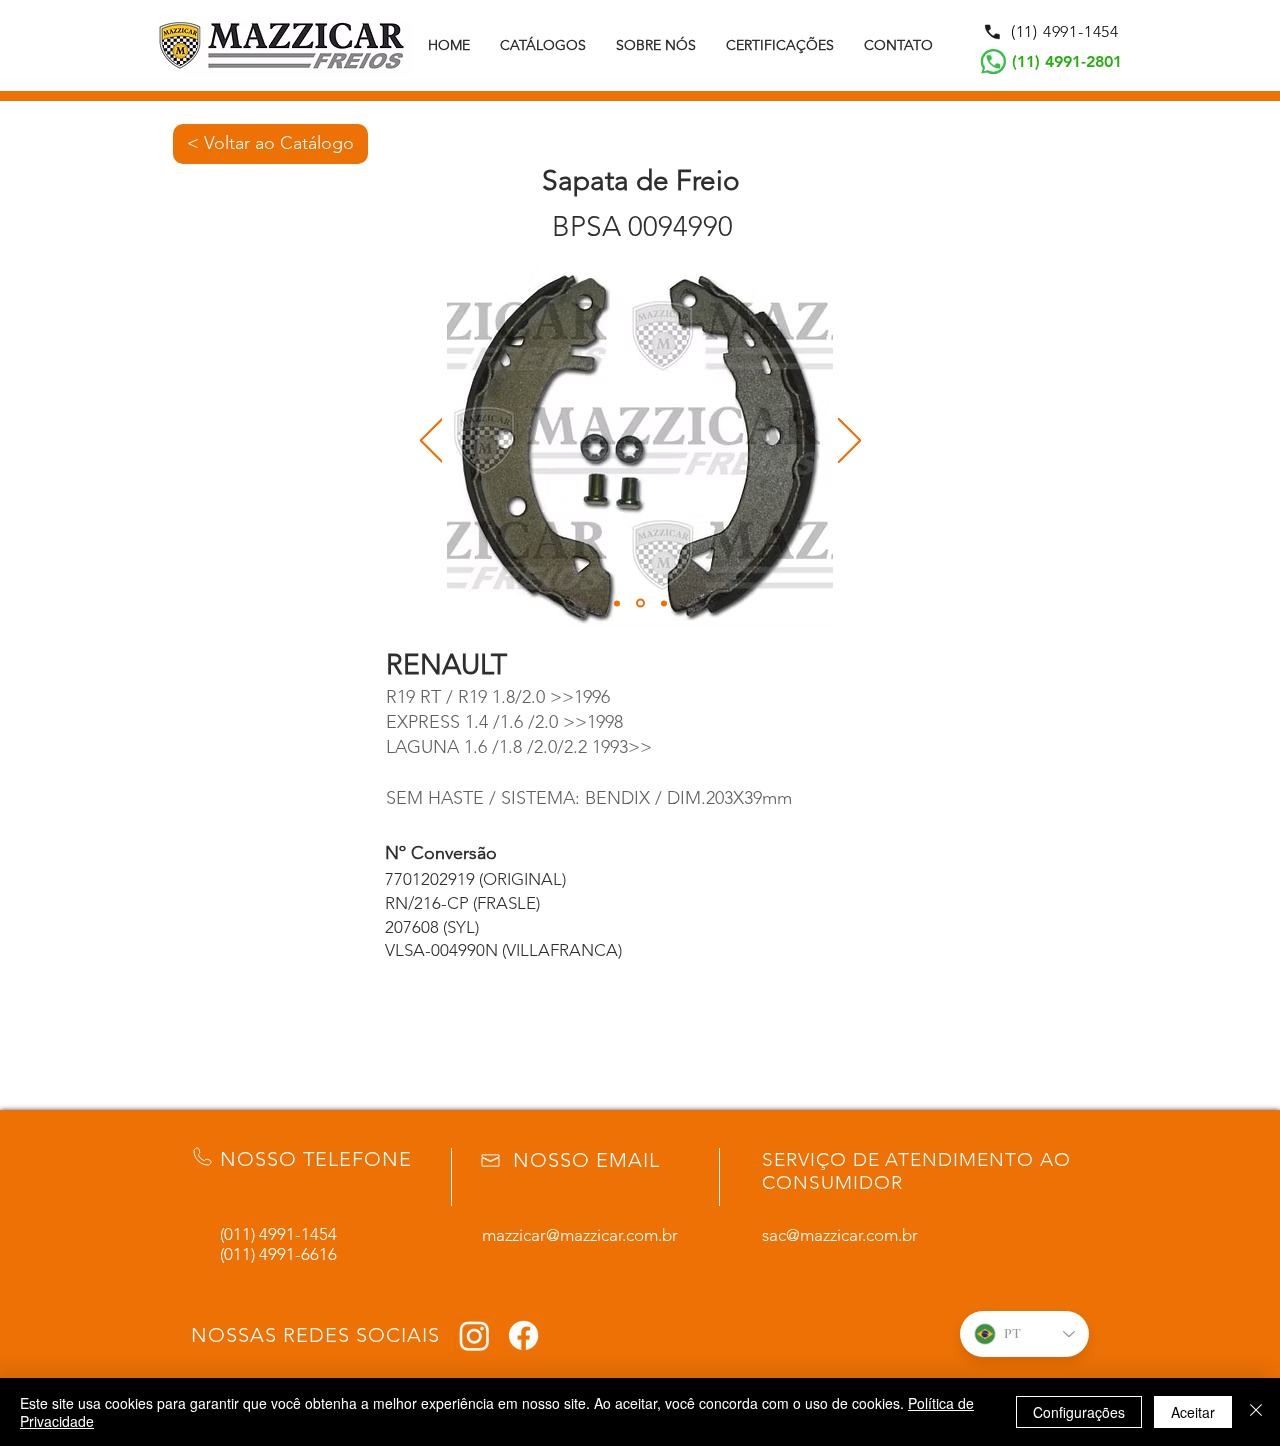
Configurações (1079, 1412)
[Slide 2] (640, 603)
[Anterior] (431, 442)
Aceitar (1193, 1412)
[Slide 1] (617, 603)
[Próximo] (849, 442)
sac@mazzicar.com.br (840, 1235)
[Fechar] (1256, 1412)
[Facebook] (523, 1335)
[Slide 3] (664, 603)
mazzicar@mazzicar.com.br (580, 1235)
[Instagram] (474, 1335)
